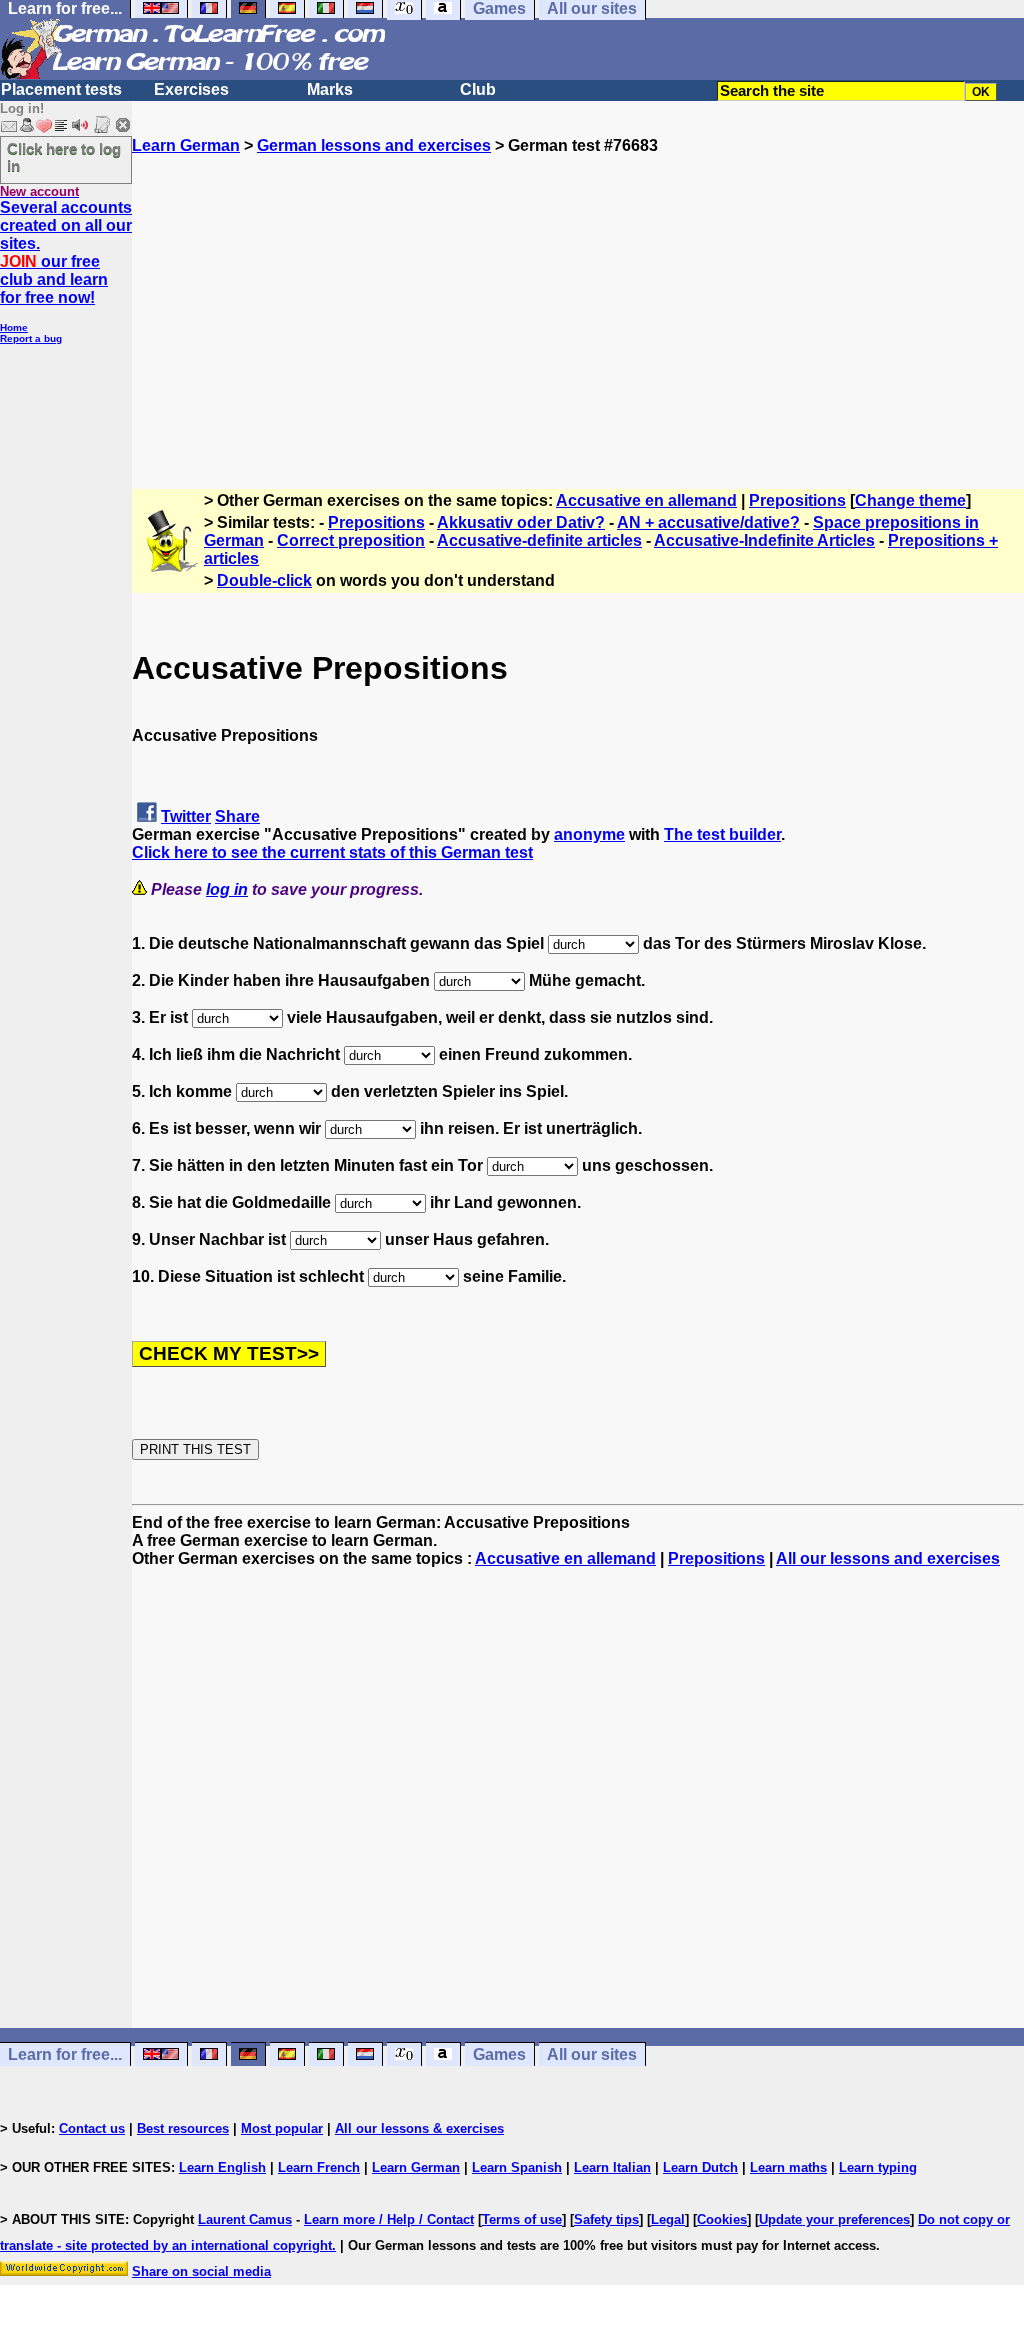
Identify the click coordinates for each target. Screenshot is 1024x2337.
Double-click (264, 580)
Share (237, 816)
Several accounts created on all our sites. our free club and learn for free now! (66, 252)
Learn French (319, 2167)
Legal (668, 2219)
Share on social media (201, 2271)
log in (227, 889)
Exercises (191, 89)
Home (14, 327)
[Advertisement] (578, 295)
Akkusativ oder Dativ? (521, 522)
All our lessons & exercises (419, 2128)
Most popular (282, 2128)
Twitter (186, 816)
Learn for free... (65, 2054)
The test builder (722, 834)
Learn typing (878, 2167)
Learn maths (788, 2167)
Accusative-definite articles (539, 540)
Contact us (92, 2128)
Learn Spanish (517, 2167)
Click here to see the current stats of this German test (332, 852)
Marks (330, 89)
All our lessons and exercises (888, 1558)
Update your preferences (834, 2219)
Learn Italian (612, 2167)
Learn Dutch (700, 2167)
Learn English (222, 2167)
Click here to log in (64, 157)
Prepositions (797, 500)
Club (478, 89)
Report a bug (31, 338)
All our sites (592, 2054)
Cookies (722, 2219)
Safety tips (606, 2219)
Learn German (186, 145)
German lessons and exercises (374, 145)
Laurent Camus (245, 2219)
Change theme (910, 500)
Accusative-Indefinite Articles (764, 540)
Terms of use (522, 2219)
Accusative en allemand (646, 500)
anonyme (589, 834)
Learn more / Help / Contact (389, 2219)
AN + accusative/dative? (708, 522)
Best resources (183, 2128)
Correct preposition (351, 540)
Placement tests (61, 89)
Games (499, 2054)
